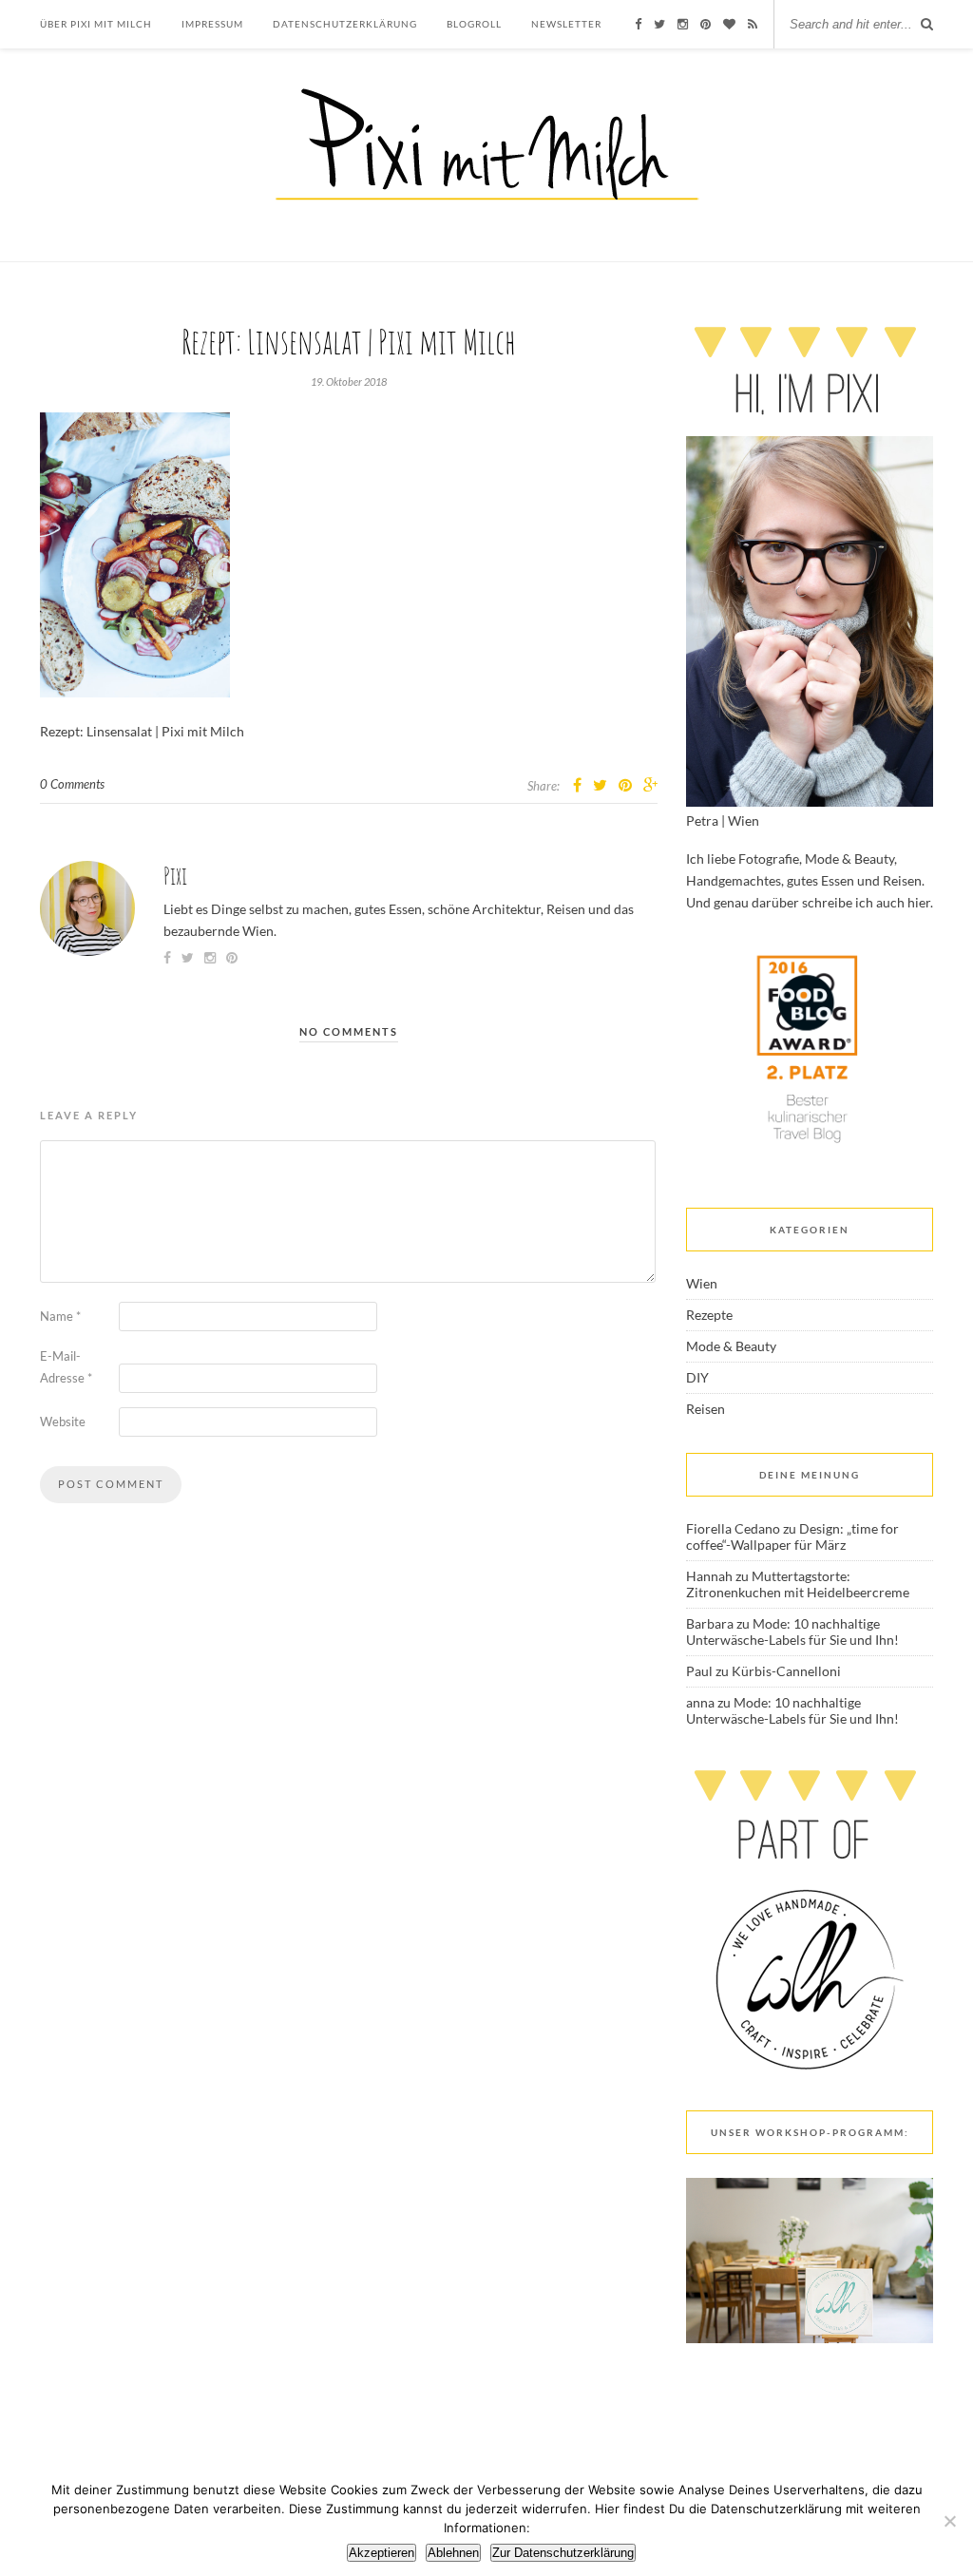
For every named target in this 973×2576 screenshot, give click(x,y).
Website (63, 1422)
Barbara (710, 1623)
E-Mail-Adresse (66, 1367)
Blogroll (474, 24)
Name (60, 1316)
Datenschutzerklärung (345, 24)
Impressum (212, 24)
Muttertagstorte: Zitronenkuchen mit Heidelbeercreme (798, 1584)
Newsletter (566, 24)
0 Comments (72, 784)
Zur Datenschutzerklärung (563, 2553)
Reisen (706, 1409)
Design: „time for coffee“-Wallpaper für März (792, 1536)
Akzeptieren (382, 2553)
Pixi (175, 876)
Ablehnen (453, 2553)
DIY (697, 1377)
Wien (702, 1283)
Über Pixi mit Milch (96, 24)
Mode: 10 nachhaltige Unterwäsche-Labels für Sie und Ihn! (792, 1631)
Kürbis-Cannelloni (786, 1671)
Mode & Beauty (731, 1346)
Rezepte (709, 1315)
